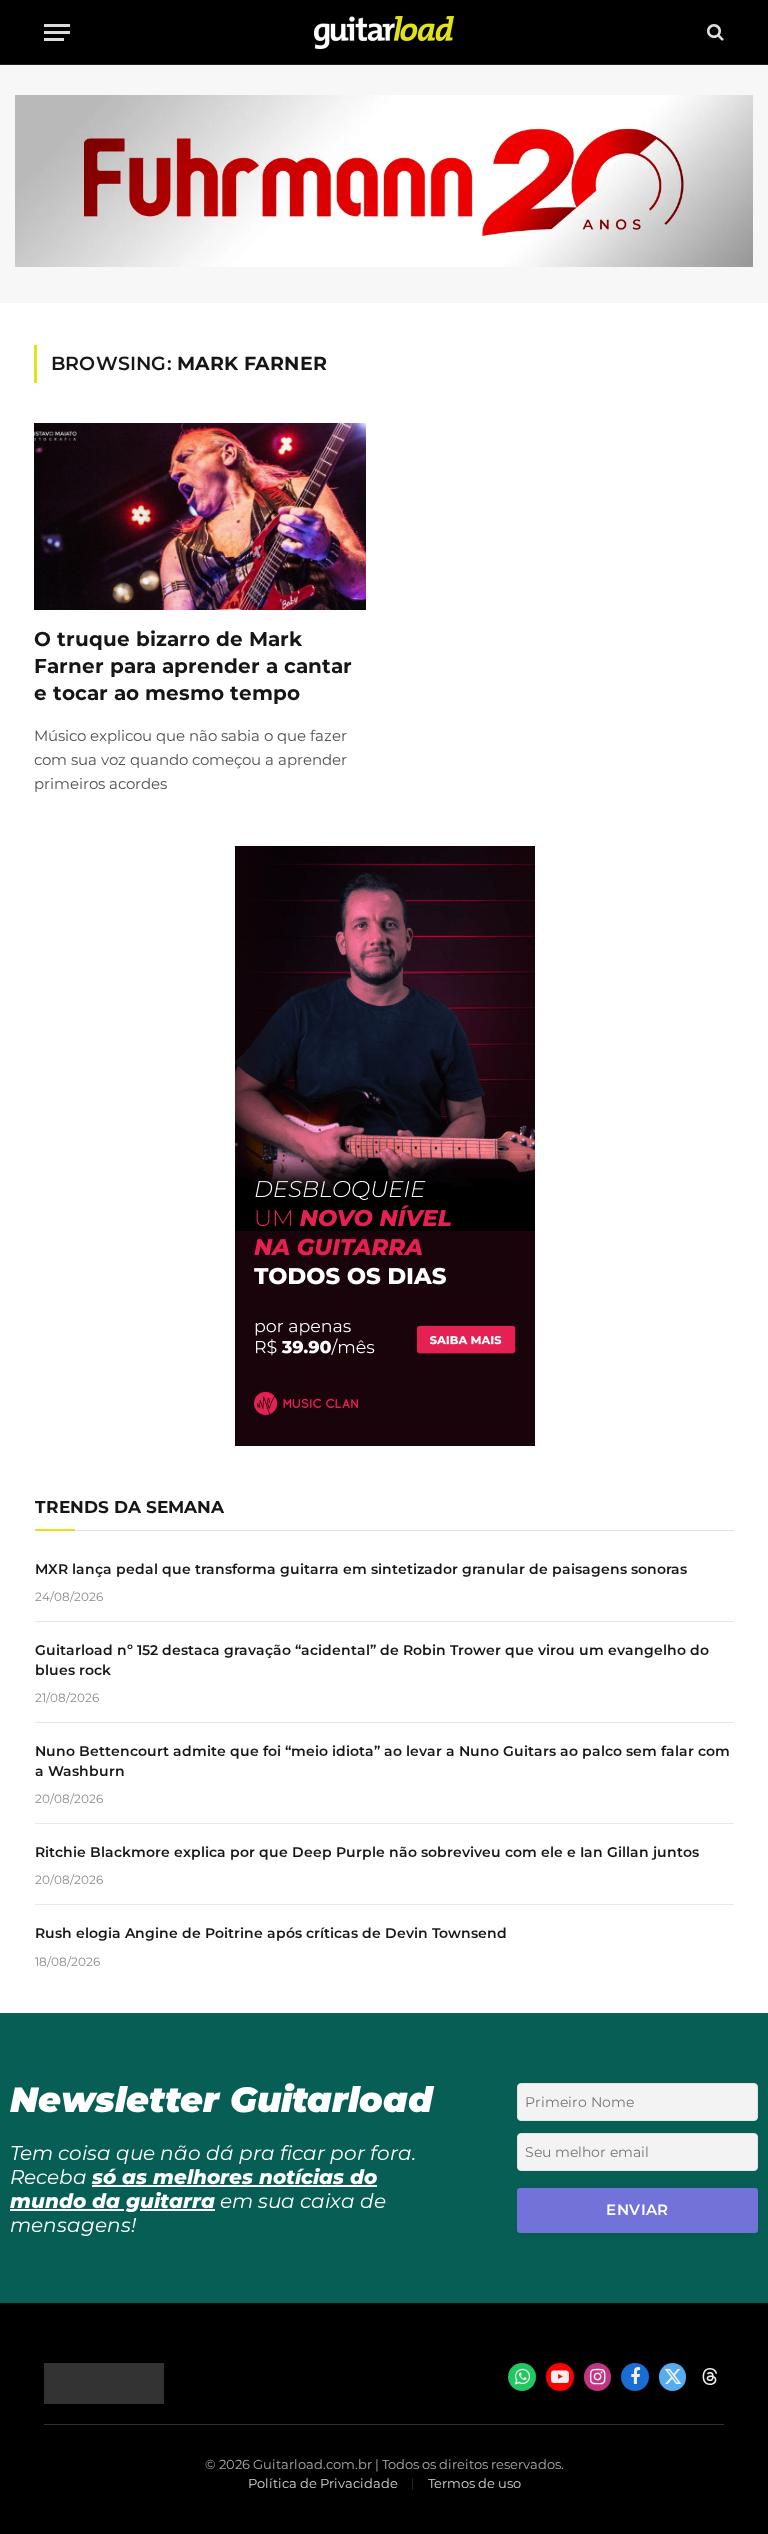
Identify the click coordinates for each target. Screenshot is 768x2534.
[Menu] (57, 32)
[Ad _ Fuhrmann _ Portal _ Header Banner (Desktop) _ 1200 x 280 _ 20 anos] (384, 262)
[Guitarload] (384, 32)
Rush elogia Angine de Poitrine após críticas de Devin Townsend (271, 1933)
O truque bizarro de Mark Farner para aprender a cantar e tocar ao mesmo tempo (193, 666)
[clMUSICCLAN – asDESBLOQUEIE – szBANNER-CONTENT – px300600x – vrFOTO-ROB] (385, 1440)
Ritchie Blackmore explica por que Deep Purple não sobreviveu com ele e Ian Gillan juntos (367, 1852)
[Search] (713, 32)
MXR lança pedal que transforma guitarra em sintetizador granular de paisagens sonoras (361, 1569)
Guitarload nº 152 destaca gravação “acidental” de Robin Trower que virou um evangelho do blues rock (372, 1660)
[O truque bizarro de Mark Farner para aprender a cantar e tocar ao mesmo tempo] (200, 516)
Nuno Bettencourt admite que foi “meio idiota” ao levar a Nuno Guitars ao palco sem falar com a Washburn (382, 1761)
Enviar (637, 2209)
